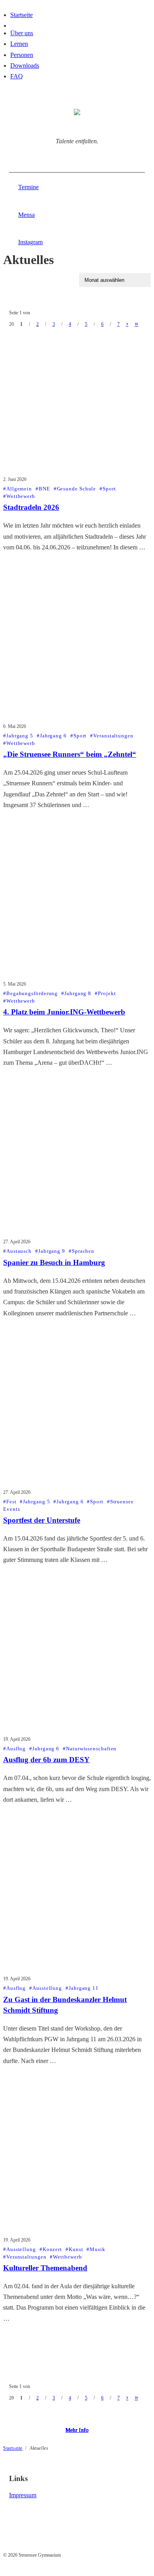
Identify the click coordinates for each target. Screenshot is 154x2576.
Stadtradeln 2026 (31, 507)
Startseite (22, 15)
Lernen (19, 44)
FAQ (17, 76)
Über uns (22, 33)
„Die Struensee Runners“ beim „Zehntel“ (70, 754)
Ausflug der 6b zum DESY (46, 1760)
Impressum (23, 2495)
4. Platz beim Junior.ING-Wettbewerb (64, 1012)
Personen (22, 55)
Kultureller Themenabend (45, 2268)
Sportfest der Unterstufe (42, 1520)
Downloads (25, 66)
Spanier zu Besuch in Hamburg (54, 1262)
